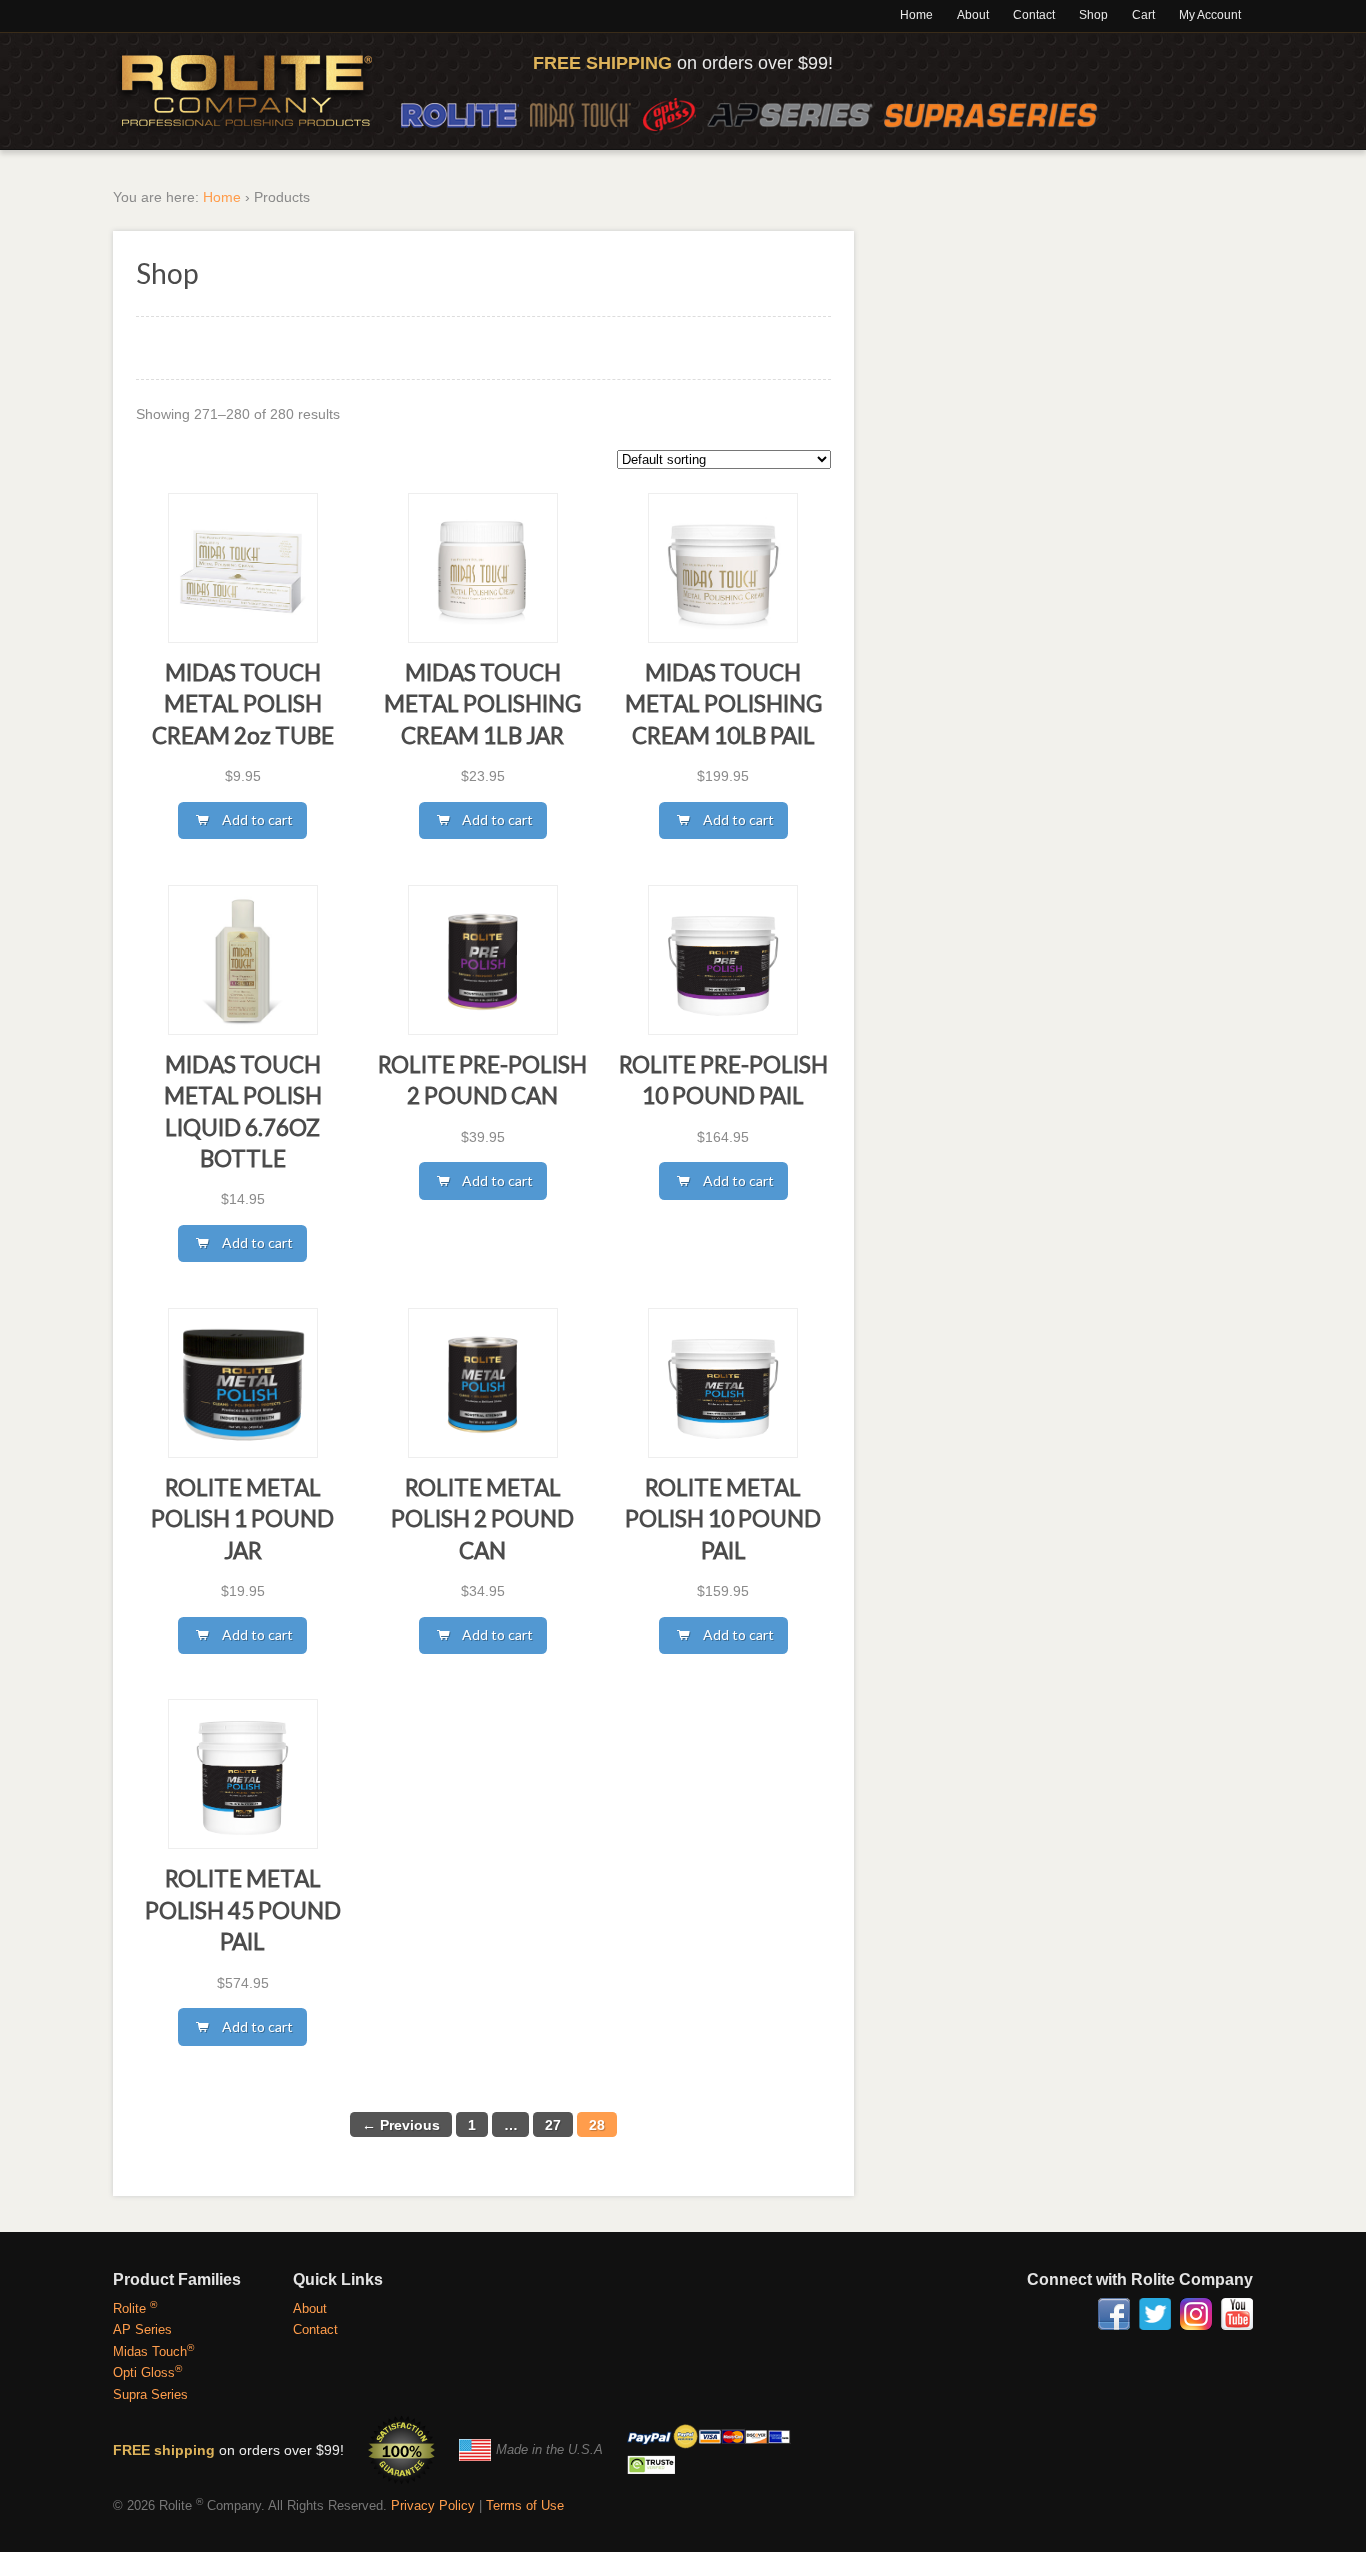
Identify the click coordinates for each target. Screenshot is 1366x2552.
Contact (1034, 15)
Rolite (460, 114)
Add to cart (257, 819)
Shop (1093, 15)
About (973, 15)
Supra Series (150, 2394)
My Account (1210, 15)
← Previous (401, 2125)
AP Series (789, 114)
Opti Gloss (669, 114)
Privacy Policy (433, 2505)
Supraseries (991, 114)
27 (553, 2125)
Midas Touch (580, 114)
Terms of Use (525, 2505)
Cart (1143, 15)
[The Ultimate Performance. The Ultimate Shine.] (247, 91)
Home (916, 15)
